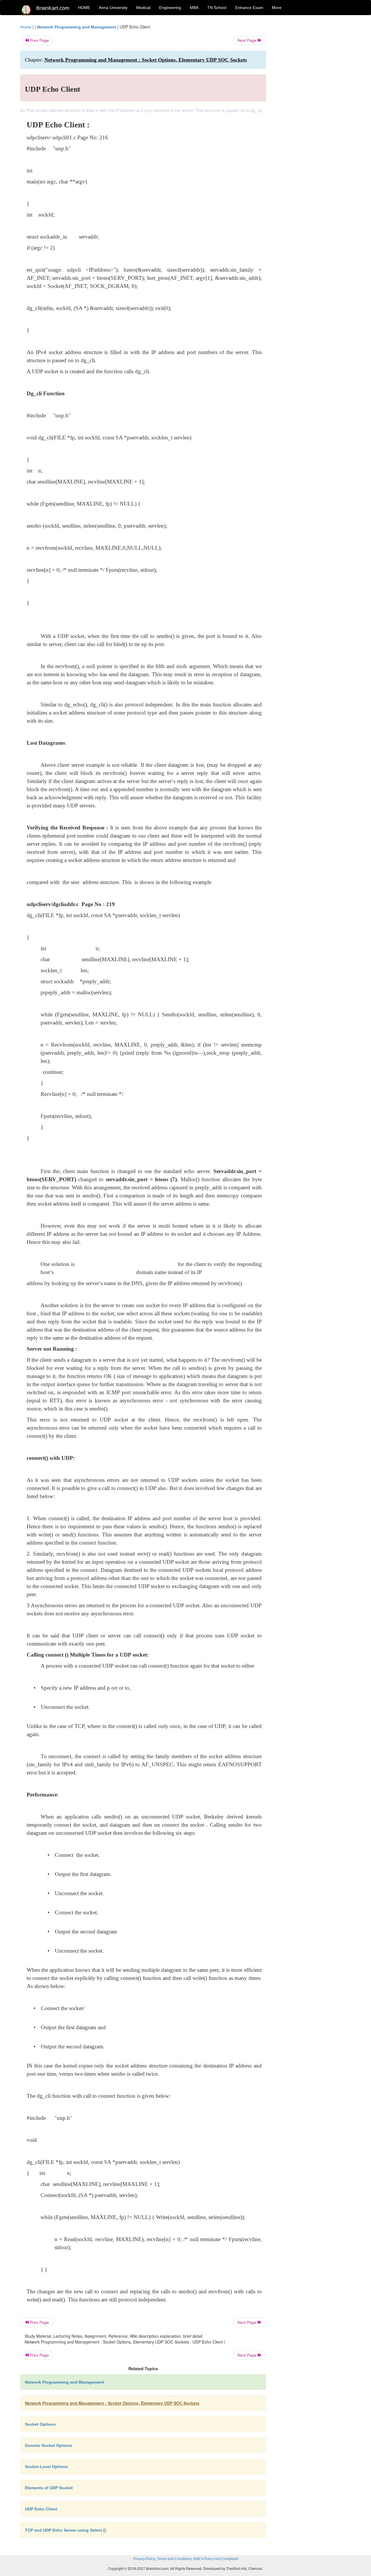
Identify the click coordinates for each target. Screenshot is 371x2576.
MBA (194, 8)
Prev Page (39, 40)
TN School (217, 8)
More (277, 8)
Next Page (248, 40)
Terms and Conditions (174, 2559)
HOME (84, 8)
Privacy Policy (144, 2559)
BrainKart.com (53, 8)
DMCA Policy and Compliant (216, 2559)
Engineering (170, 8)
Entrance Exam (249, 8)
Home (26, 27)
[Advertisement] (313, 111)
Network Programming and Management (77, 27)
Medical (143, 8)
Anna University (113, 8)
